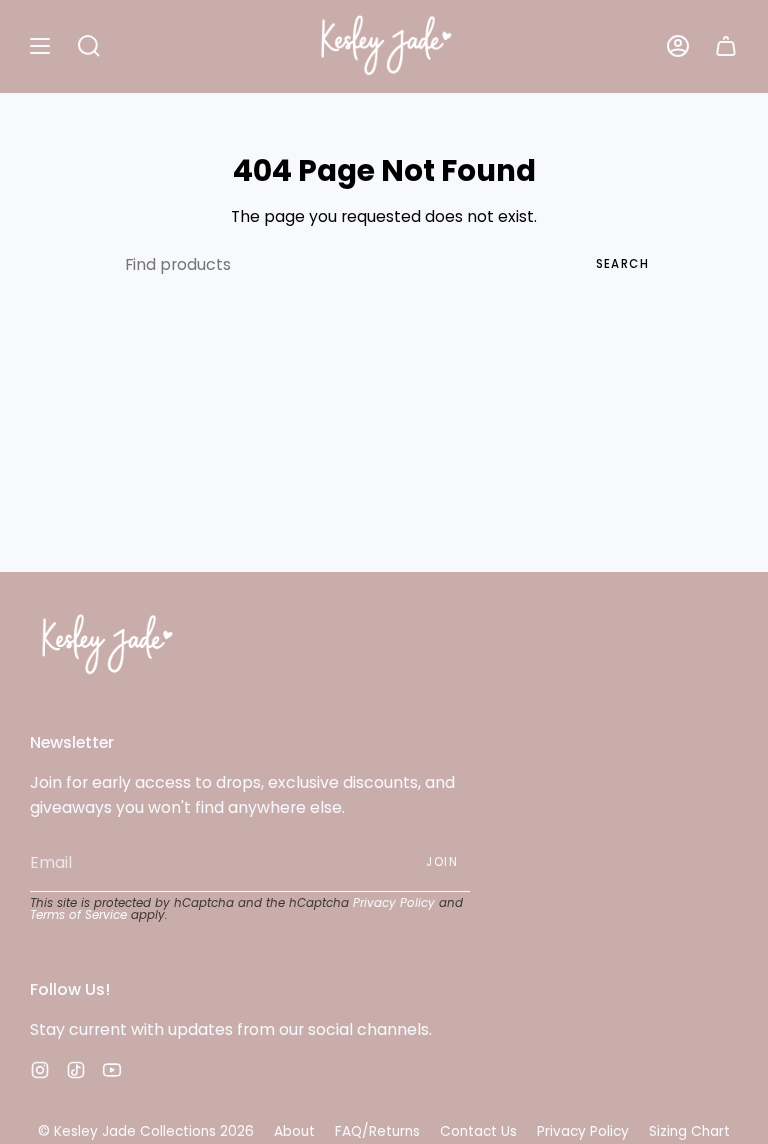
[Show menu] (40, 46)
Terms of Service (78, 915)
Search (622, 264)
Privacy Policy (394, 903)
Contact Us (478, 1131)
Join (442, 862)
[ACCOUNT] (678, 46)
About (294, 1131)
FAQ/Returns (377, 1131)
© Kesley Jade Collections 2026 (146, 1131)
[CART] (726, 46)
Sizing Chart (689, 1131)
